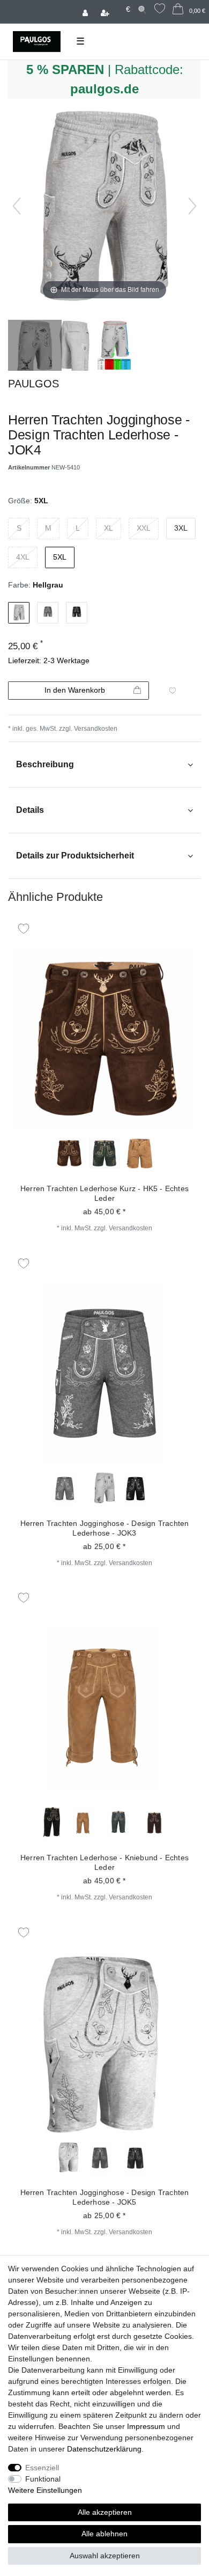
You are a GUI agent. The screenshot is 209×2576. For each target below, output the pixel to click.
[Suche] (142, 9)
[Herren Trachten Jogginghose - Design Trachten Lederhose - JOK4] (35, 347)
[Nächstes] (192, 206)
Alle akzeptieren (105, 2512)
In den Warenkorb (75, 690)
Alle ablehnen (104, 2534)
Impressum (146, 2426)
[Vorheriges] (17, 206)
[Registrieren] (106, 12)
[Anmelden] (86, 12)
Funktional (43, 2479)
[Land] (118, 4)
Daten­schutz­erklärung (104, 2449)
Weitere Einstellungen (45, 2490)
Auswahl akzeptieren (105, 2556)
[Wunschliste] (160, 10)
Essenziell (42, 2468)
